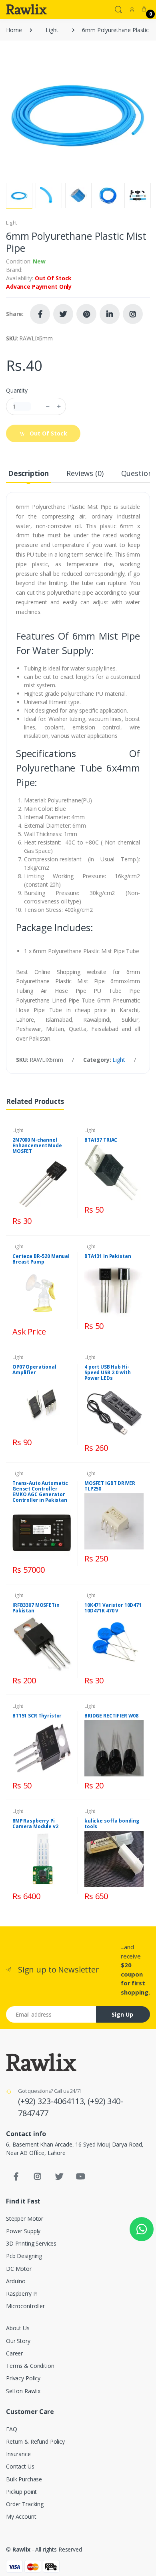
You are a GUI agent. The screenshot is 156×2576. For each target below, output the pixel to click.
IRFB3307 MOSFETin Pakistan (36, 1608)
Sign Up (122, 2014)
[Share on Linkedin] (110, 314)
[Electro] (26, 9)
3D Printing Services (31, 2243)
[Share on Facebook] (40, 314)
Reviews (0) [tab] (85, 473)
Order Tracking (25, 2504)
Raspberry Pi (22, 2293)
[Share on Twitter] (63, 314)
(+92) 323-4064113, (53, 2101)
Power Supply (23, 2231)
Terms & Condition (30, 2366)
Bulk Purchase (24, 2479)
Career (14, 2353)
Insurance (18, 2454)
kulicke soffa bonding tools (112, 1824)
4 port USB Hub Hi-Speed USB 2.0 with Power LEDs (107, 1372)
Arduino (16, 2281)
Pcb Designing (24, 2256)
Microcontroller (25, 2306)
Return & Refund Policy (35, 2441)
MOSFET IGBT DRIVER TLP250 (110, 1486)
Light (52, 30)
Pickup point (21, 2492)
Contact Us (20, 2466)
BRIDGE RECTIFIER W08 (111, 1716)
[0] (144, 9)
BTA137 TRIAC (101, 1140)
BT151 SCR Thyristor (37, 1716)
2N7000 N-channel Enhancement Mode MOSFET (37, 1145)
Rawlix (21, 2549)
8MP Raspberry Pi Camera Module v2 (35, 1824)
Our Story (18, 2341)
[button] (118, 9)
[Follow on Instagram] (133, 314)
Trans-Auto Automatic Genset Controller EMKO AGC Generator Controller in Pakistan (40, 1492)
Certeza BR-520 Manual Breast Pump (41, 1259)
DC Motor (19, 2269)
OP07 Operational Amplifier (34, 1370)
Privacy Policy (23, 2378)
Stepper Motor (25, 2219)
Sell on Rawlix (23, 2391)
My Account (21, 2516)
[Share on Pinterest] (86, 314)
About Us (18, 2328)
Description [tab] (28, 473)
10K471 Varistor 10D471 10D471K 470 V (113, 1608)
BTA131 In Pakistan (108, 1256)
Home (14, 30)
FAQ (12, 2429)
